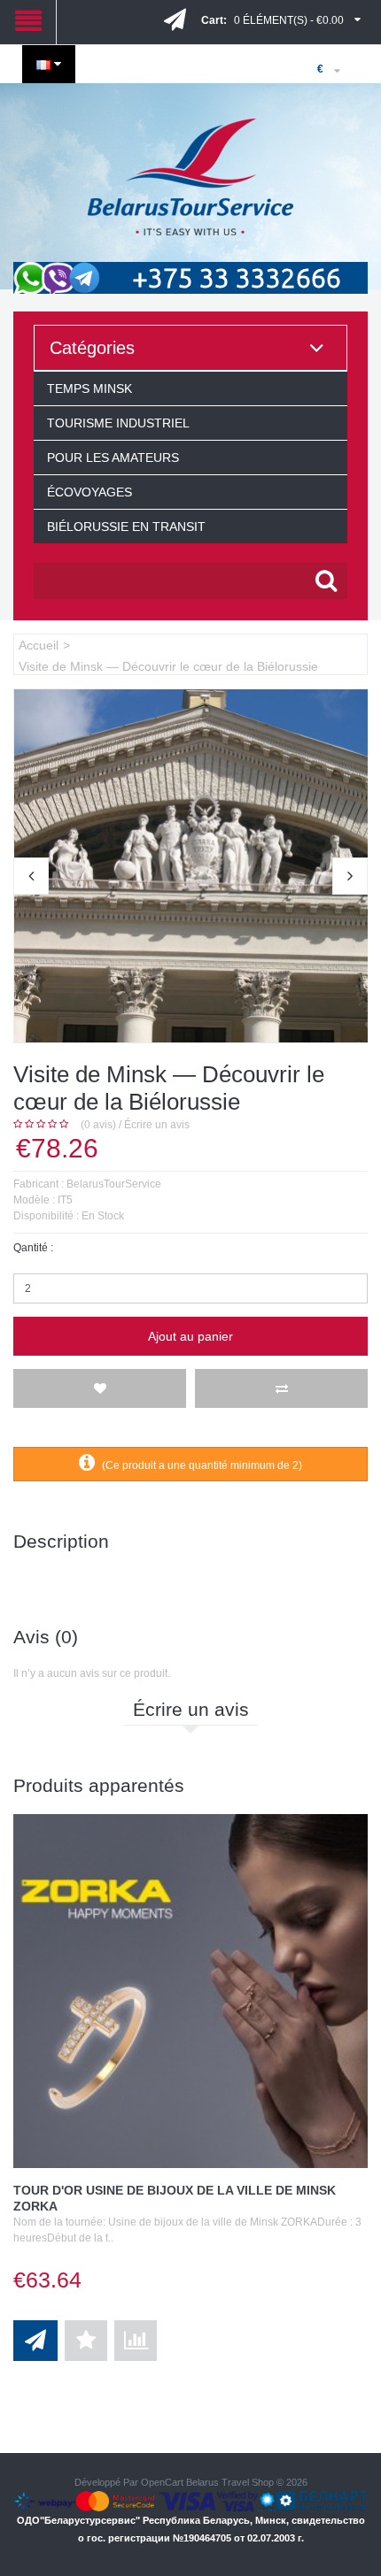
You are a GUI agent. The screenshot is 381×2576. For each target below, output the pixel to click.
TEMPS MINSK (89, 388)
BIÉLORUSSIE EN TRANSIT (126, 527)
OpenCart (162, 2482)
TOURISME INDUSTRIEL (118, 423)
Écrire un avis (157, 1125)
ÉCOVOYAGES (89, 492)
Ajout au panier (190, 1336)
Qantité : (33, 1248)
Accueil (39, 645)
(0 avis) (98, 1125)
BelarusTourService (114, 1184)
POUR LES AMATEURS (113, 458)
